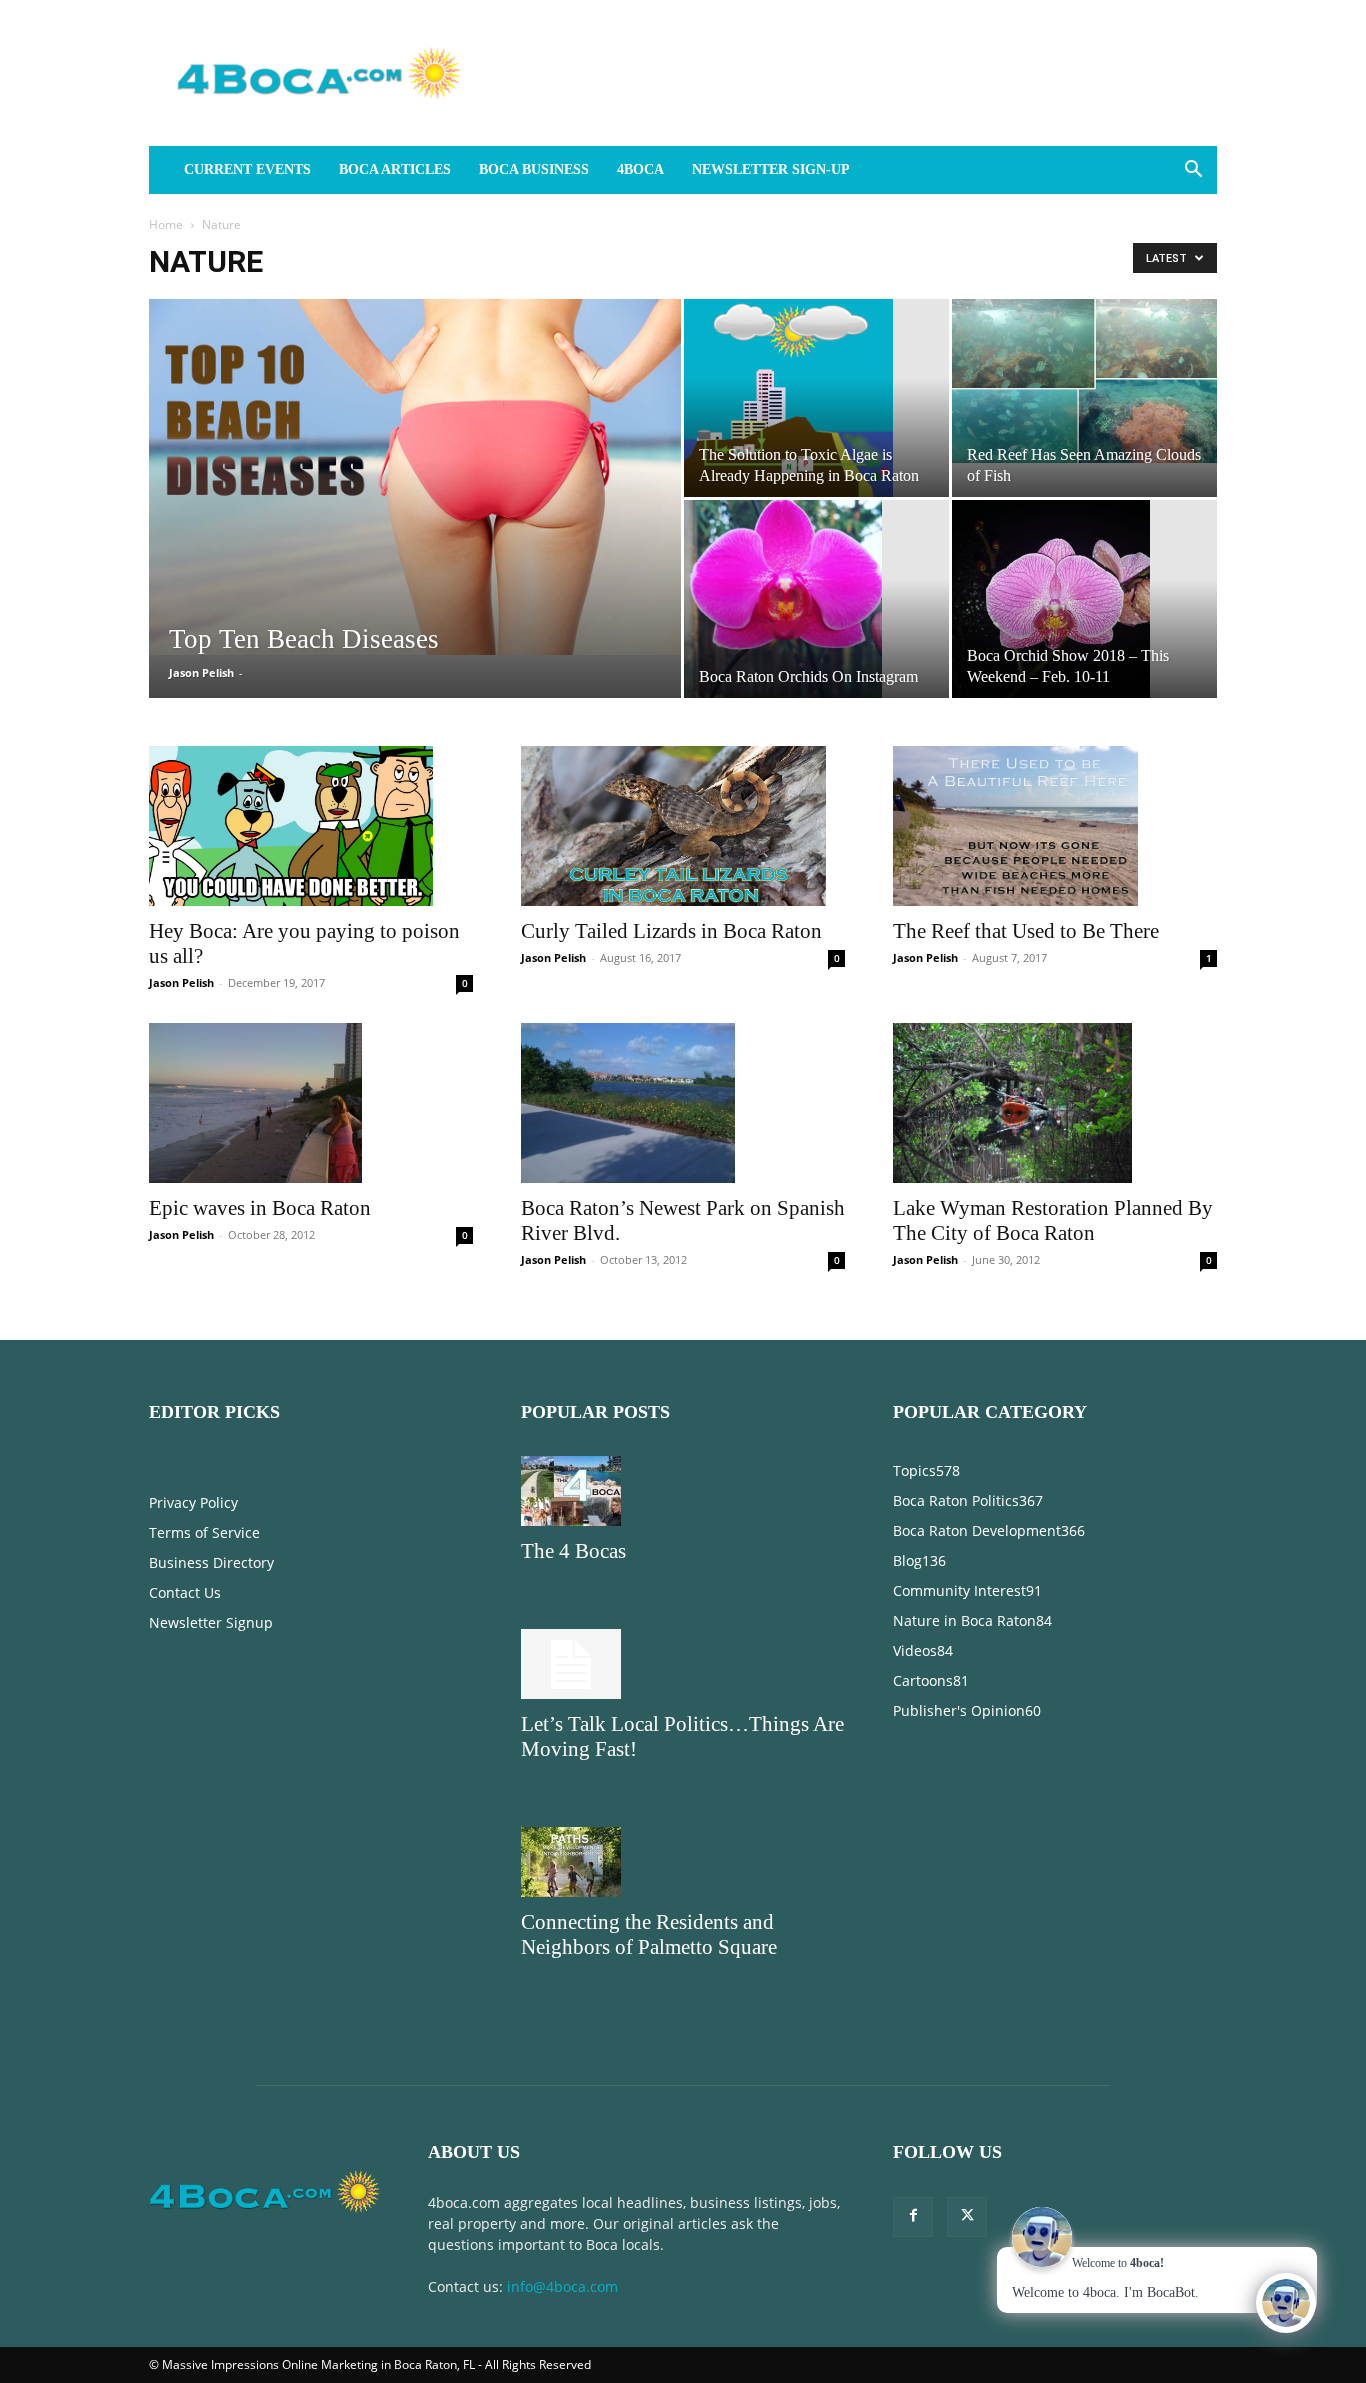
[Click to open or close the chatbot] (1286, 2303)
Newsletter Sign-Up (771, 169)
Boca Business (534, 169)
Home (166, 224)
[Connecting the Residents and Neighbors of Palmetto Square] (683, 1862)
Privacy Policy (193, 1502)
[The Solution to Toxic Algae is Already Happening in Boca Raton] (816, 398)
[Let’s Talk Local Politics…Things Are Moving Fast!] (683, 1664)
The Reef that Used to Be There (1026, 931)
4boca (640, 169)
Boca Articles (395, 169)
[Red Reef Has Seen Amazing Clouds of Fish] (1084, 381)
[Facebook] (913, 2217)
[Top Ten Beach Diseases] (415, 477)
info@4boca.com (562, 2286)
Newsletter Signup (211, 1622)
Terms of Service (204, 1532)
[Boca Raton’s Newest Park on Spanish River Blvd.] (683, 1103)
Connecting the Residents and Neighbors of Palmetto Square (649, 1934)
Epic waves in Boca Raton (260, 1208)
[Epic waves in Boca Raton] (311, 1103)
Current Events (247, 169)
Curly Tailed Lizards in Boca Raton (671, 931)
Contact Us (185, 1592)
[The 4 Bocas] (683, 1491)
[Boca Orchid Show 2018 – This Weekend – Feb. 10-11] (1084, 599)
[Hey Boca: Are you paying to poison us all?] (311, 826)
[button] (1193, 171)
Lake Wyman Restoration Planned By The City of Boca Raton (1053, 1220)
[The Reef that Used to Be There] (1055, 826)
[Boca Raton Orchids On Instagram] (816, 599)
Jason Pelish (201, 672)
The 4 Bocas (573, 1551)
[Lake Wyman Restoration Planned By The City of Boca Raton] (1055, 1103)
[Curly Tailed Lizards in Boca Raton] (683, 826)
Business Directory (211, 1562)
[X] (967, 2217)
